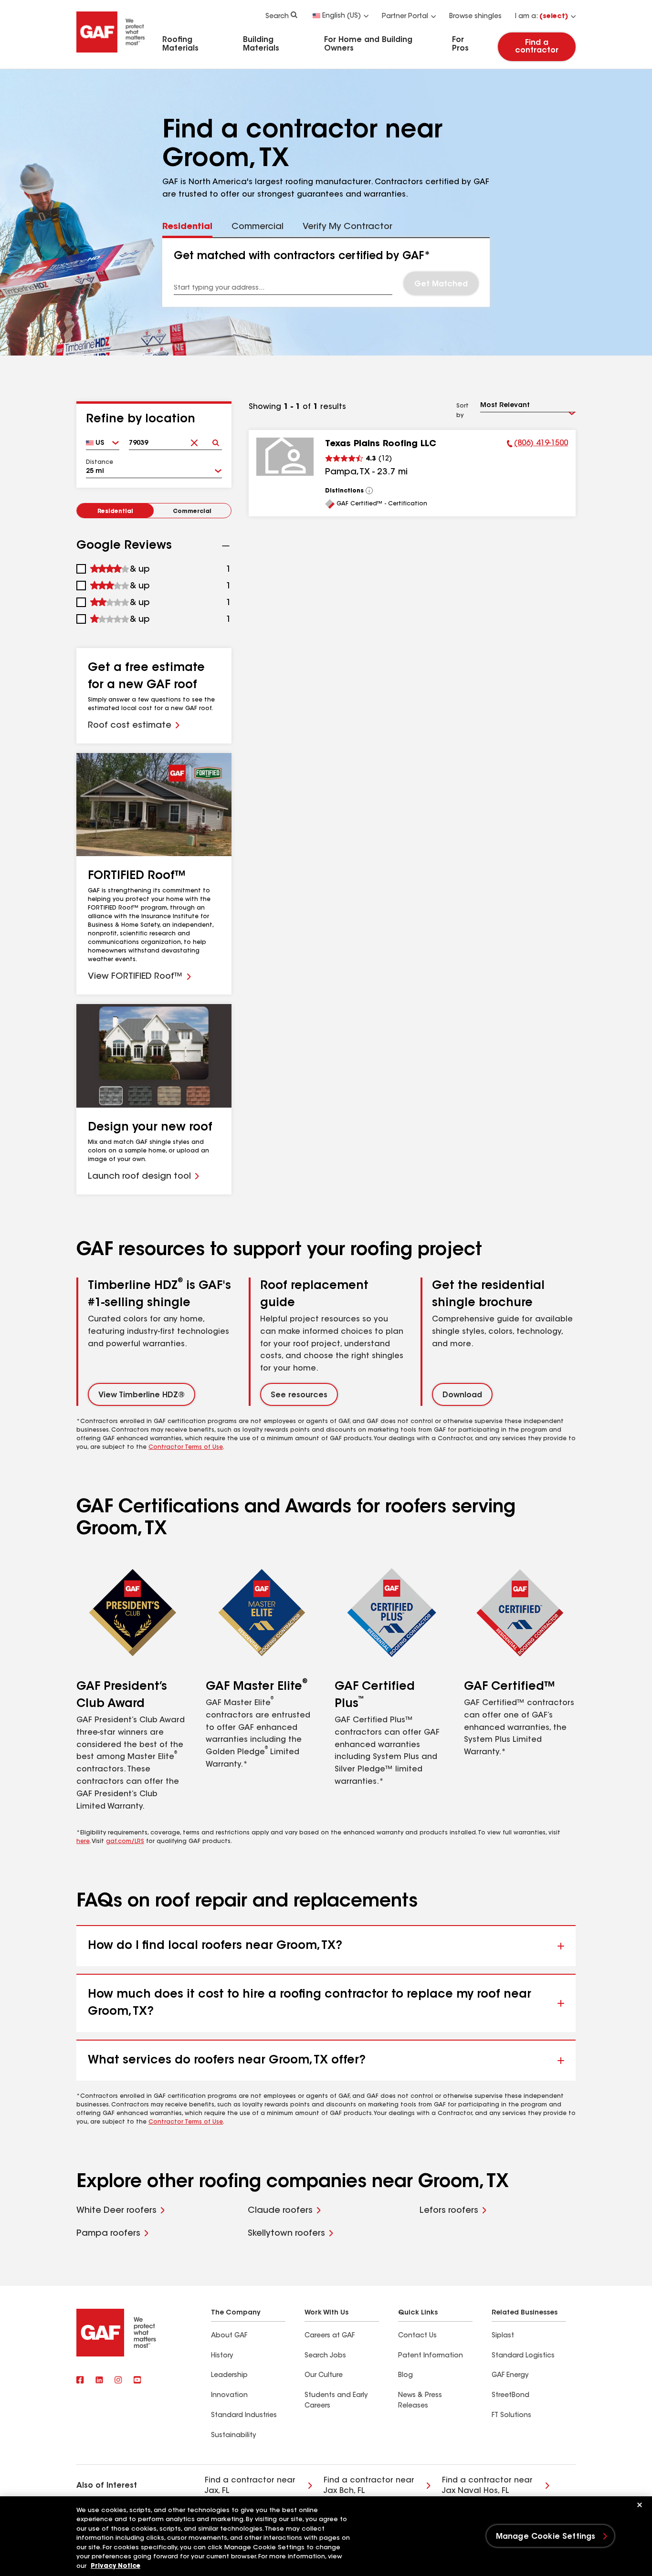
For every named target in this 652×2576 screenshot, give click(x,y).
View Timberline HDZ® (142, 1395)
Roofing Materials (180, 44)
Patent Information (431, 2356)
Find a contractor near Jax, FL (250, 2486)
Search (277, 17)
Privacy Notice (116, 2566)
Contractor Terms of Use (186, 1447)
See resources (299, 1395)
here (83, 1842)
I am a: (542, 17)
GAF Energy (510, 2376)
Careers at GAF (330, 2336)
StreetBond (510, 2396)
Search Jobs (325, 2356)
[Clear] (195, 440)
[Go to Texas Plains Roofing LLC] (285, 457)
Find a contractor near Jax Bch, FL (369, 2486)
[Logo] (111, 54)
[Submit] (216, 440)
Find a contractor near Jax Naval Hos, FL (487, 2486)
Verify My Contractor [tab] (347, 227)
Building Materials (261, 44)
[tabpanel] (326, 272)
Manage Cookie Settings (546, 2537)
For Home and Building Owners (368, 44)
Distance (100, 462)
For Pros (460, 44)
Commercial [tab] (258, 227)
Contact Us (417, 2336)
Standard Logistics (523, 2356)
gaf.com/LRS (125, 1842)
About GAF (229, 2336)
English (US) (342, 16)
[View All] (369, 491)
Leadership (229, 2376)
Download (462, 1395)
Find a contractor (537, 47)
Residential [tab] (187, 227)
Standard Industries (244, 2416)
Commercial (192, 512)
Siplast (503, 2336)
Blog (405, 2376)
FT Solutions (511, 2416)
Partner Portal (405, 17)
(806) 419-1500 (537, 445)
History (222, 2356)
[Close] (640, 2505)
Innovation (229, 2396)
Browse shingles (475, 17)
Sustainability (233, 2436)
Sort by (463, 411)
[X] (99, 2381)
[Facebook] (80, 2381)
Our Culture (324, 2376)
